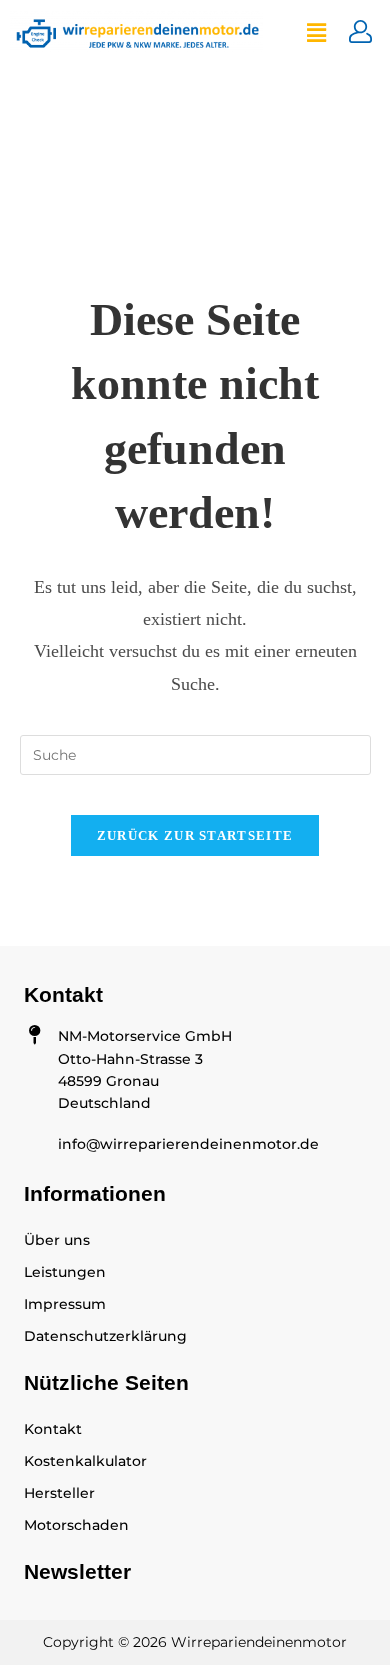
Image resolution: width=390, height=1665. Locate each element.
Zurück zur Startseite (195, 835)
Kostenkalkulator (85, 1461)
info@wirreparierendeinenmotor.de (188, 1144)
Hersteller (59, 1493)
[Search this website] (195, 754)
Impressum (65, 1304)
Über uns (57, 1240)
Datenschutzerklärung (105, 1336)
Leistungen (65, 1272)
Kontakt (53, 1429)
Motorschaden (76, 1525)
